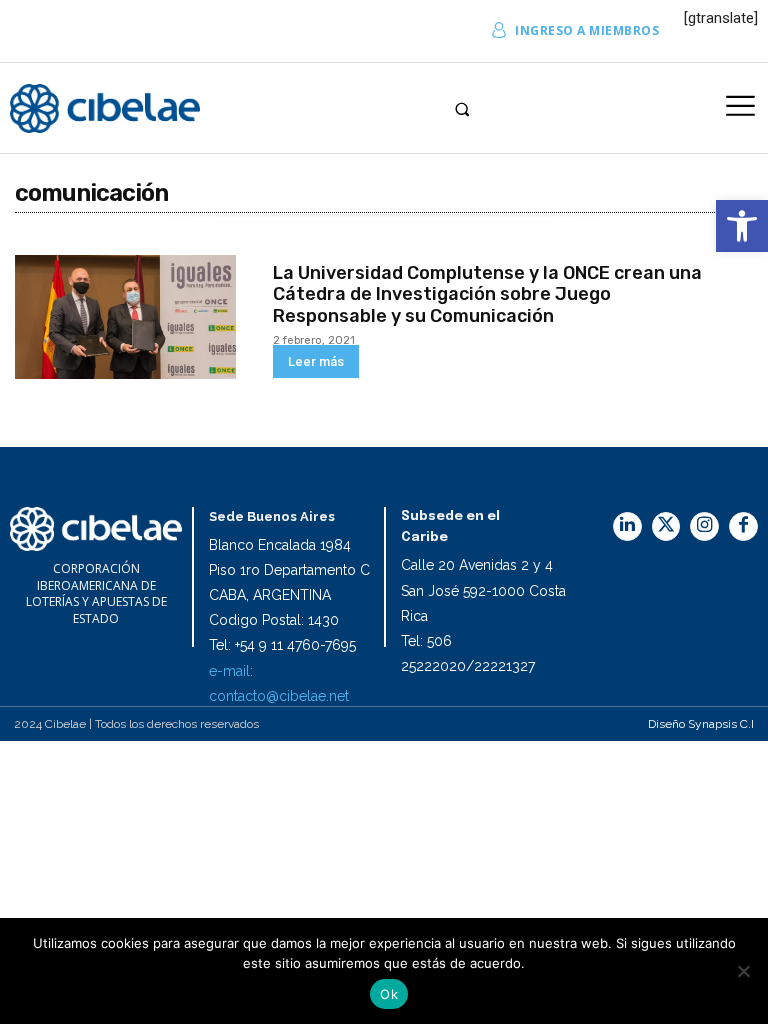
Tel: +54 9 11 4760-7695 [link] (282, 645)
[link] (742, 226)
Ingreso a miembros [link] (587, 30)
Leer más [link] (316, 361)
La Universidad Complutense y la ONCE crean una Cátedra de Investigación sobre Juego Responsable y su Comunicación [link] (487, 294)
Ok (389, 994)
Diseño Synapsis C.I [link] (701, 724)
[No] (743, 971)
